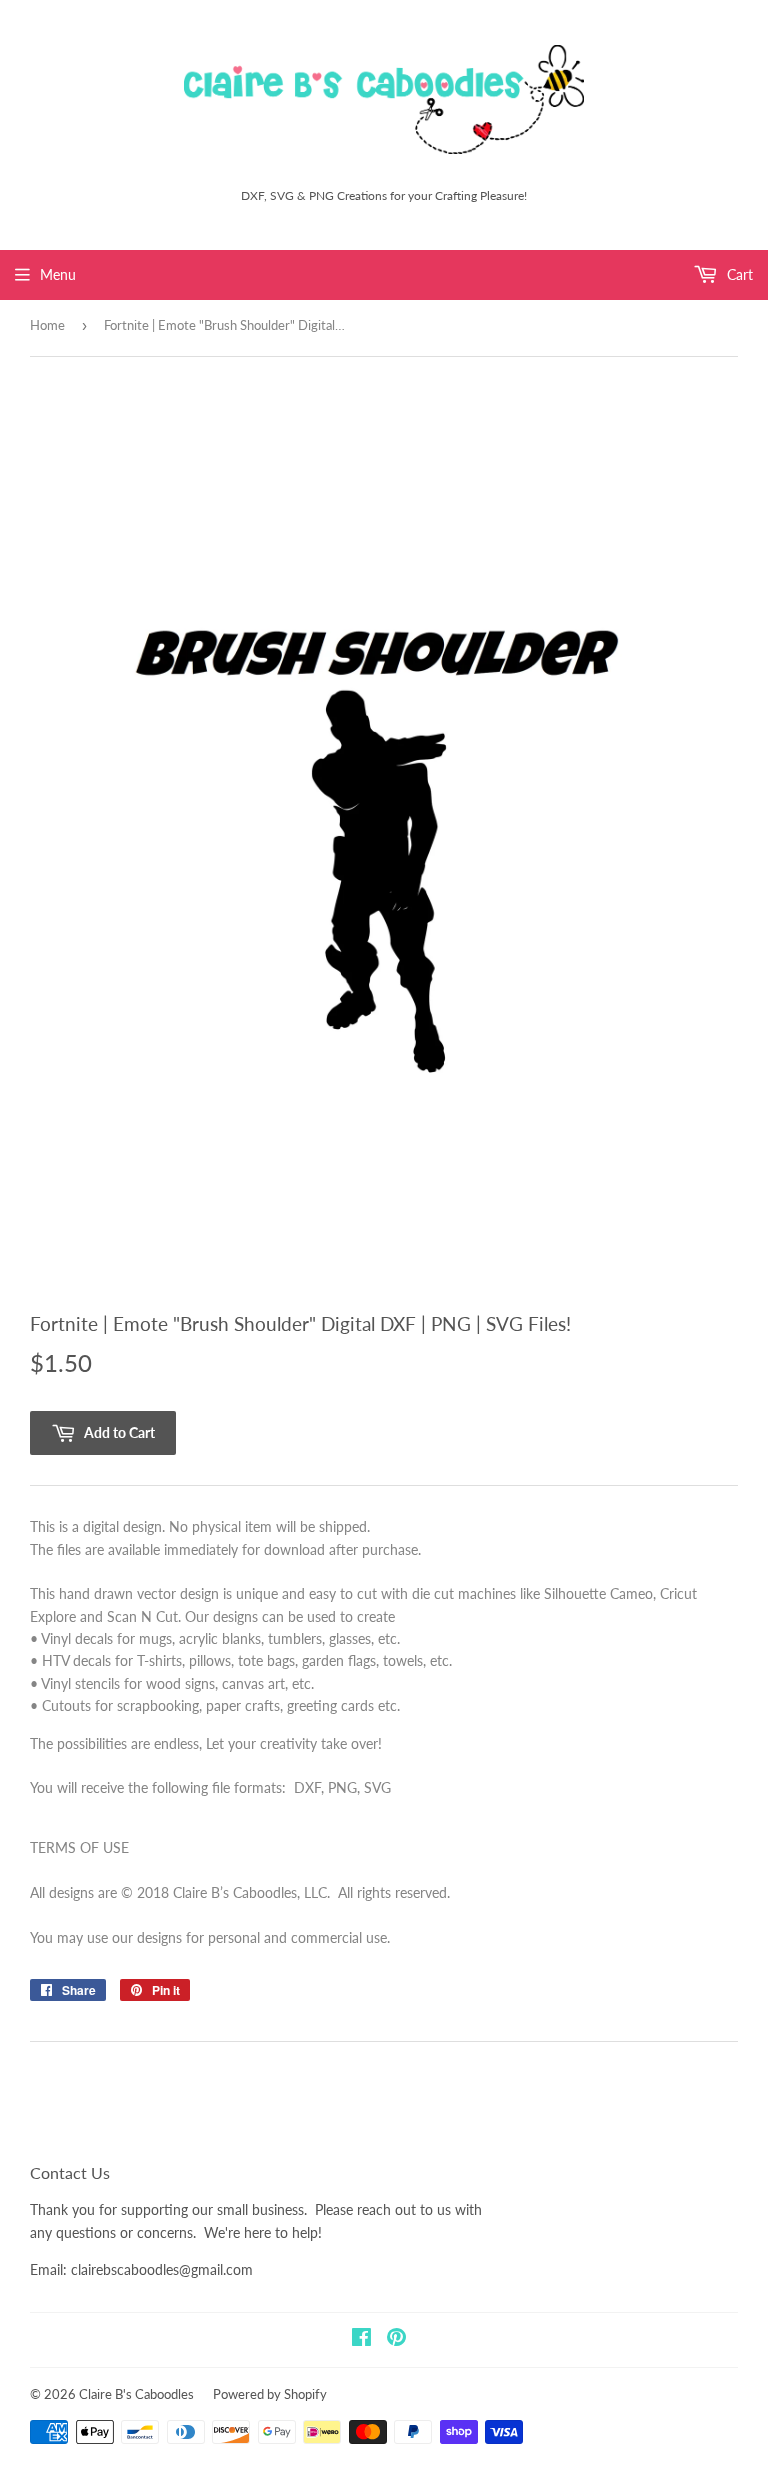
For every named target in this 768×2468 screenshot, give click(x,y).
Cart (738, 274)
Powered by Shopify (270, 2394)
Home (47, 325)
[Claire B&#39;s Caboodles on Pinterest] (396, 2339)
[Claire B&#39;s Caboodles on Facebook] (361, 2339)
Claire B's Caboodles (136, 2394)
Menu (58, 274)
